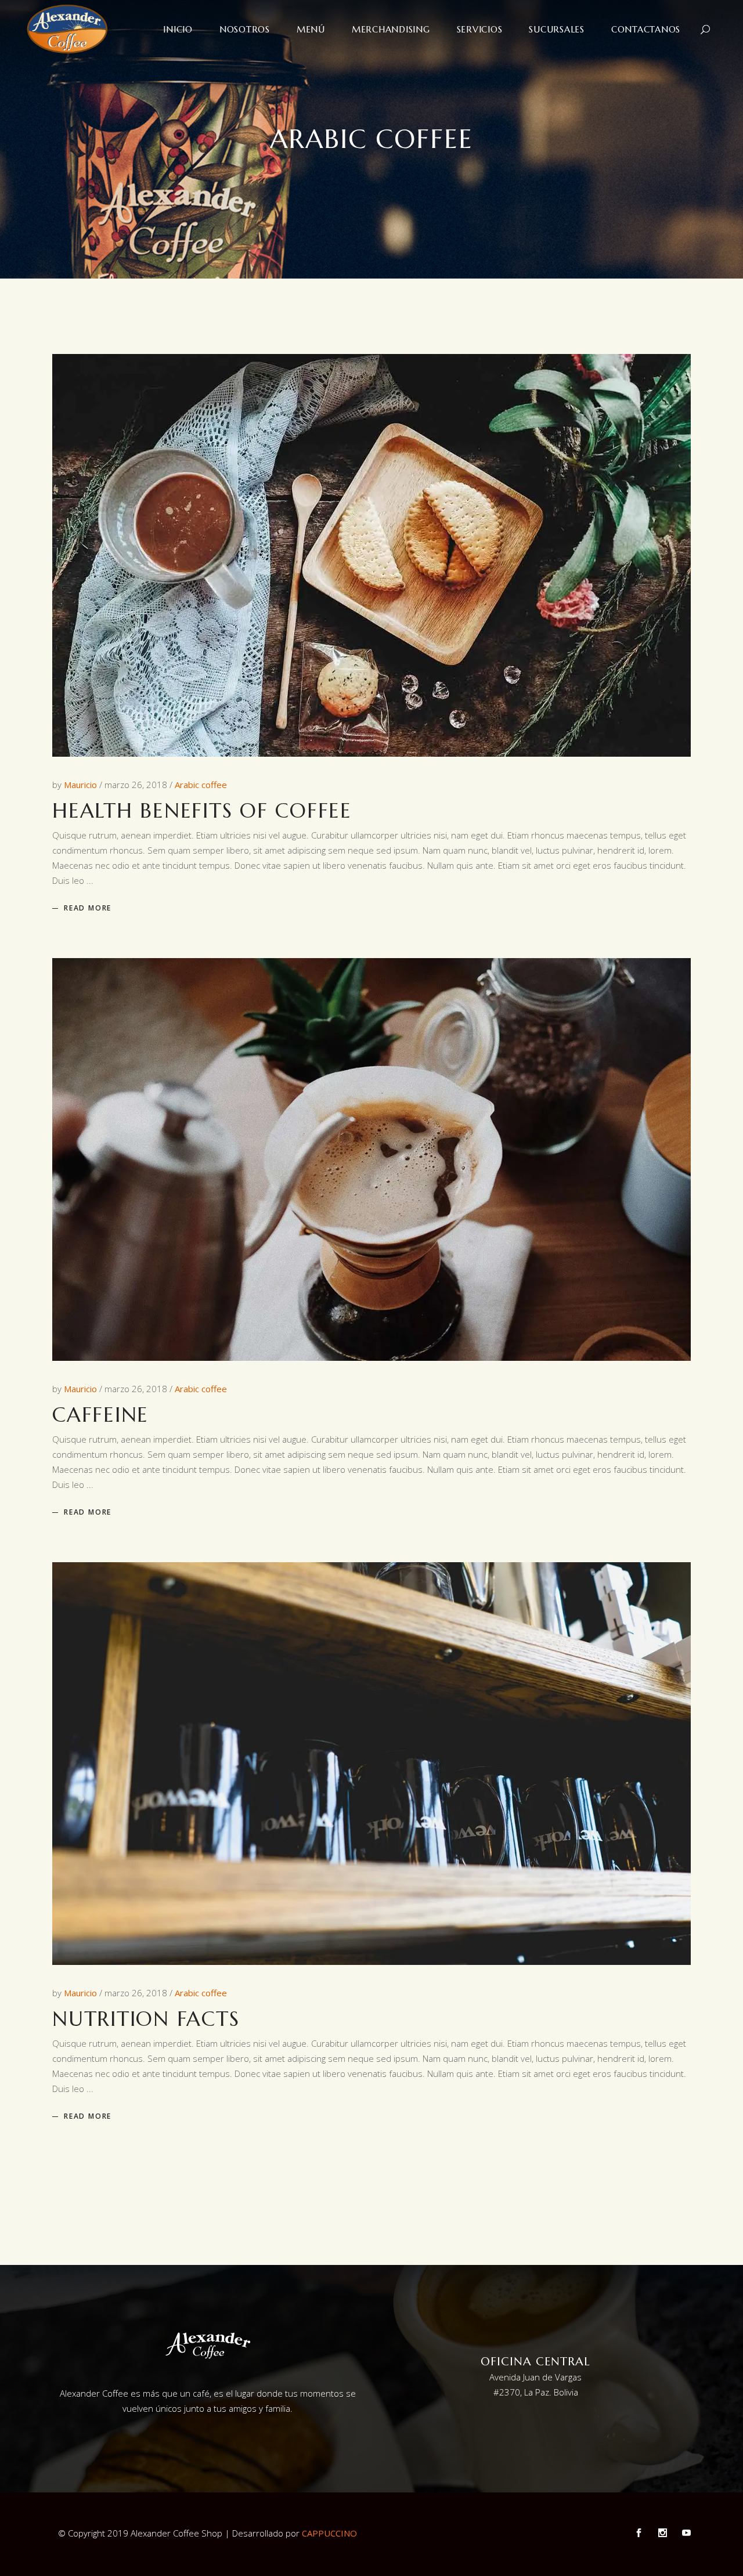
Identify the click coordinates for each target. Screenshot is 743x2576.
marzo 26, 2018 (137, 785)
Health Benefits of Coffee (202, 811)
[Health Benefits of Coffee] (371, 555)
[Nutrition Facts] (371, 1764)
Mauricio (82, 785)
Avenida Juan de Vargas (535, 2377)
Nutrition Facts (146, 2019)
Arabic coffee (201, 785)
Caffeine (100, 1415)
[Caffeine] (371, 1159)
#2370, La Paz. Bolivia (536, 2392)
